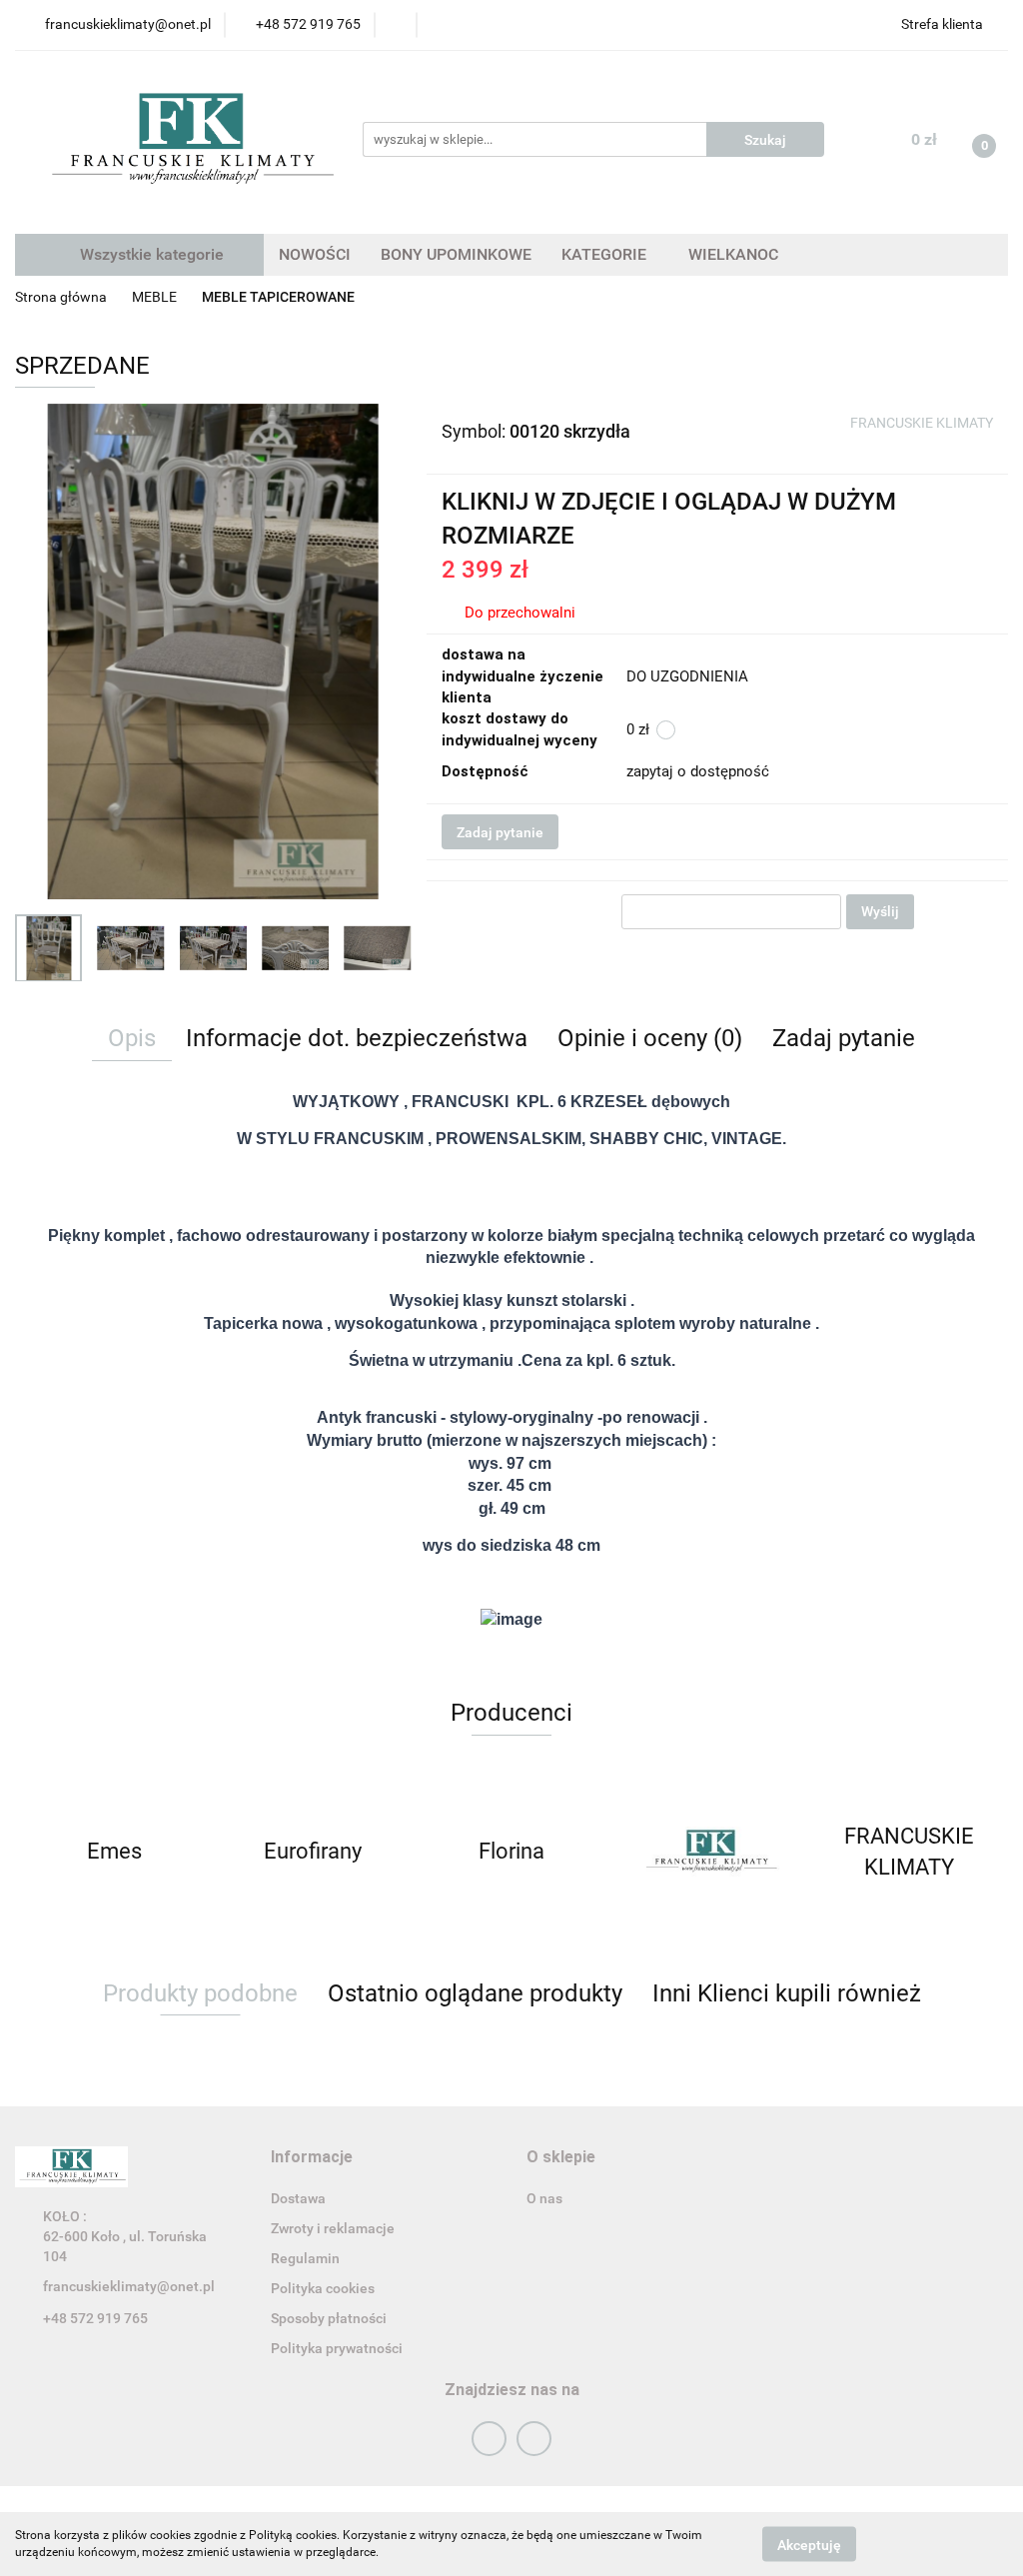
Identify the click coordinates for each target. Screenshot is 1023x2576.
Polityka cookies (323, 2288)
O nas (544, 2198)
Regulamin (305, 2258)
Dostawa (298, 2198)
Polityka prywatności (337, 2348)
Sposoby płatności (329, 2318)
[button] (312, 2158)
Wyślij (880, 911)
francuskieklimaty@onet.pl (129, 2286)
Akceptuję (809, 2544)
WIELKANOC (733, 254)
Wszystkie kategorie (150, 254)
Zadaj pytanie (500, 832)
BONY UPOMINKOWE (456, 254)
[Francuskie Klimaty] (512, 1852)
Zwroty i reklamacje (333, 2228)
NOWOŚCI (315, 254)
